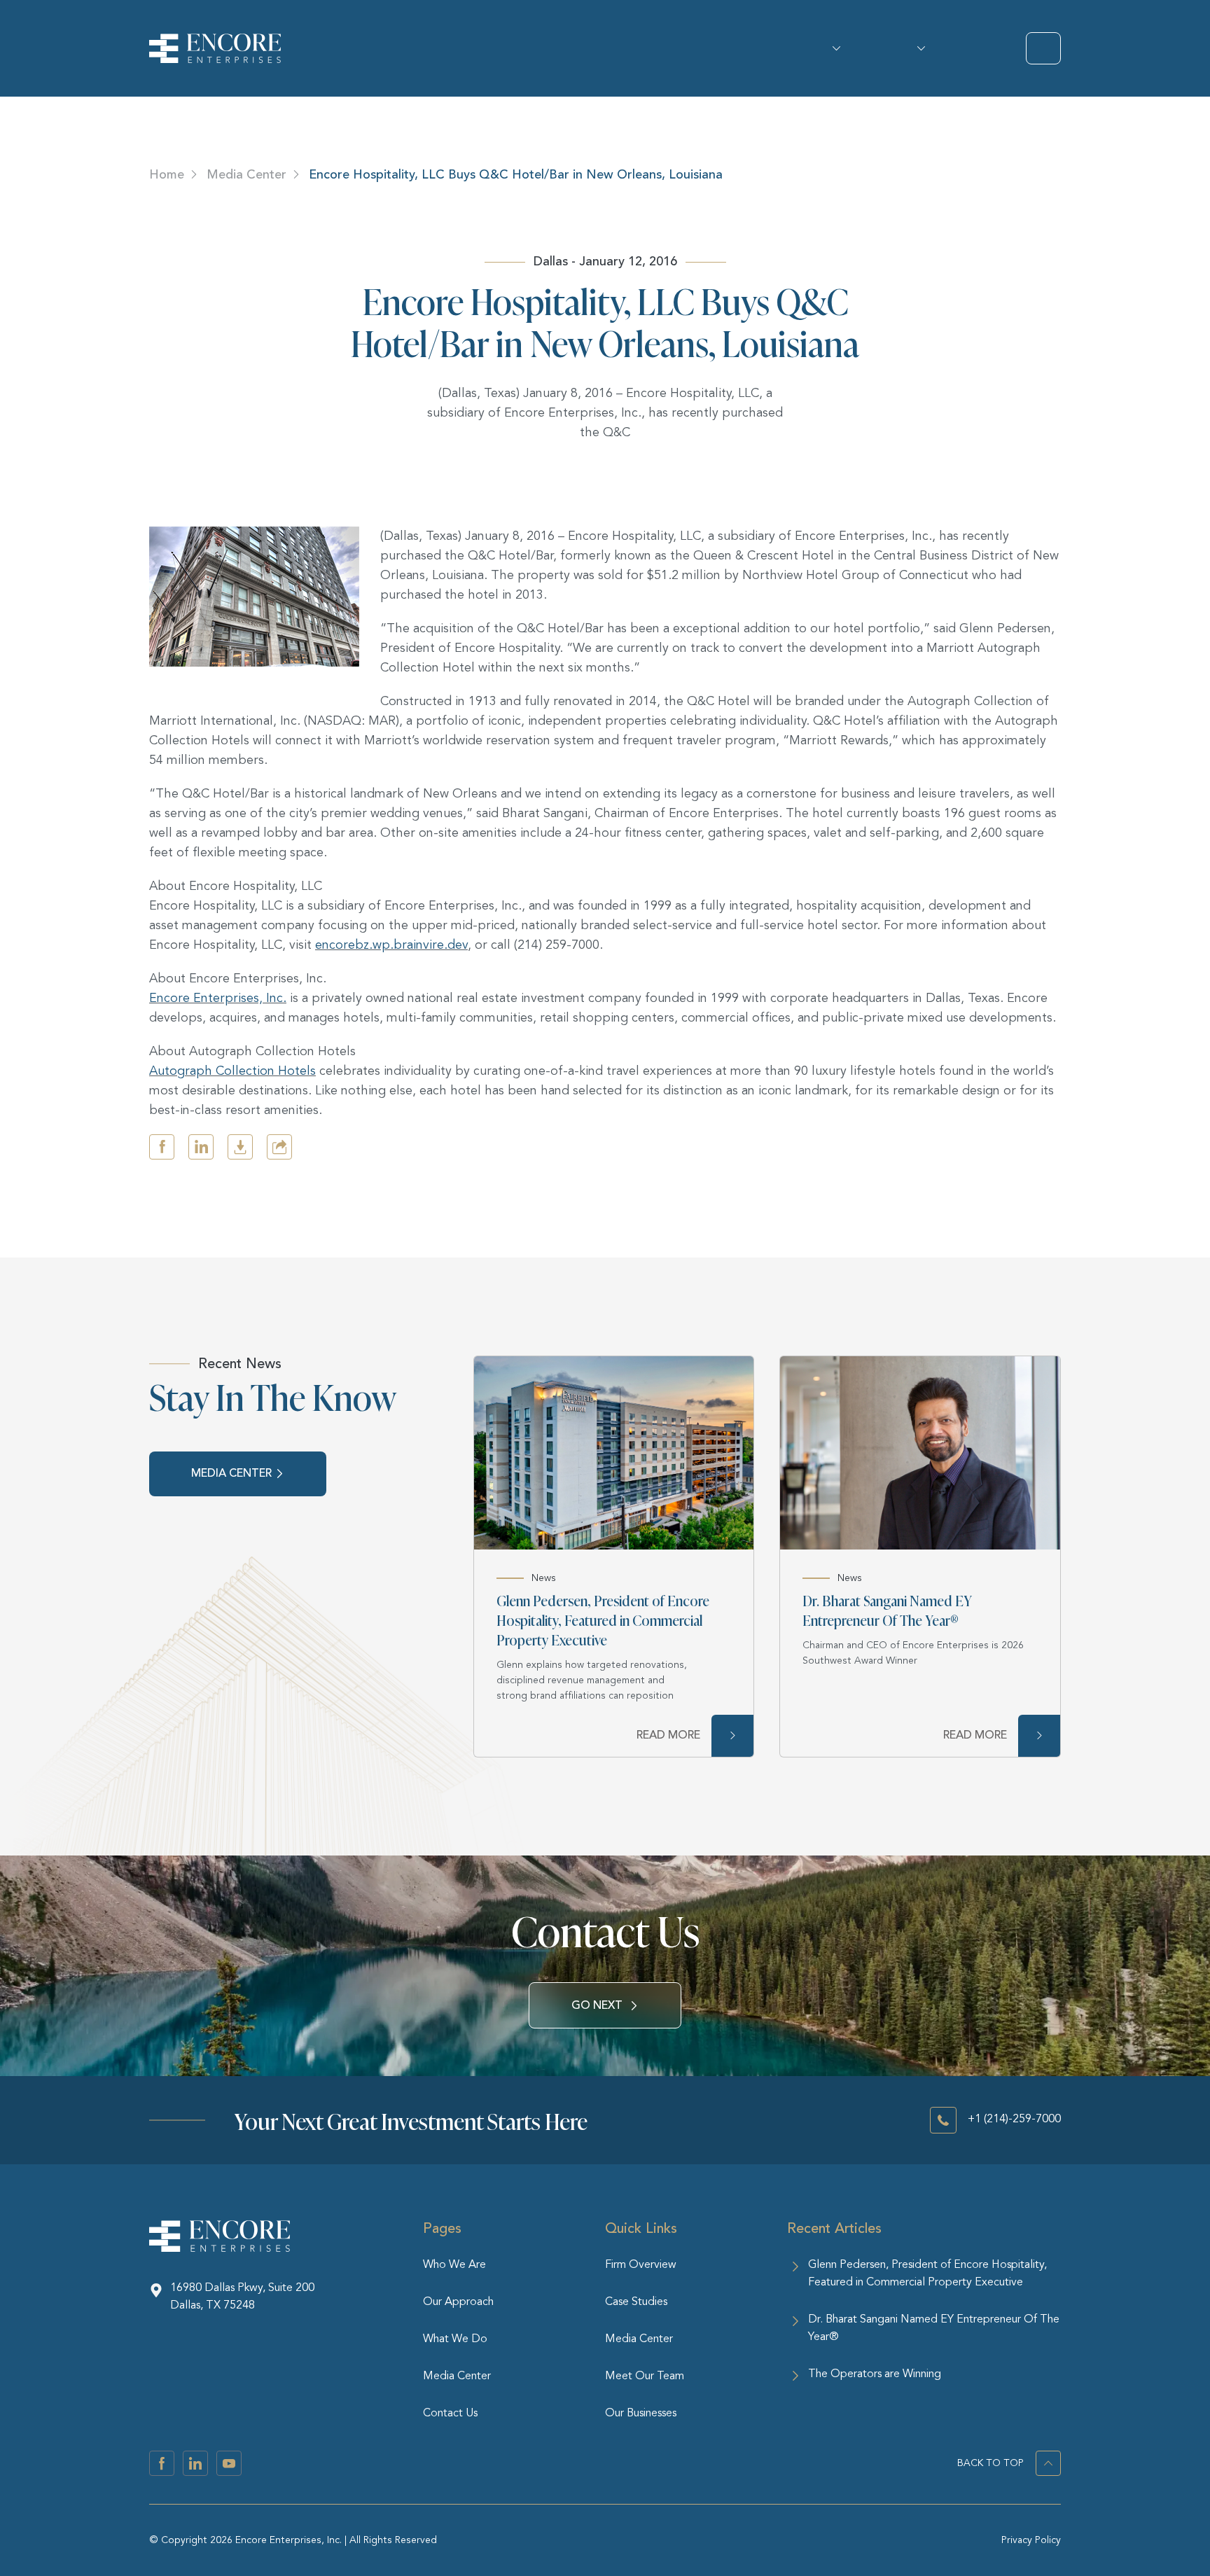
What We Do (916, 48)
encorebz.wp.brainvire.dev (391, 945)
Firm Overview (641, 2265)
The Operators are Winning (875, 2374)
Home (167, 174)
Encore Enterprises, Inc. (218, 998)
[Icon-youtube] (229, 2463)
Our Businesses (641, 2414)
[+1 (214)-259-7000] (943, 2120)
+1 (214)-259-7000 (1014, 2119)
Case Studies (636, 2302)
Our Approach (458, 2302)
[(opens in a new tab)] (614, 1453)
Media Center (246, 174)
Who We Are (832, 48)
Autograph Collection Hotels (232, 1071)
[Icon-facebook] (162, 2463)
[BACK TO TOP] (1048, 2463)
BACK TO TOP (990, 2463)
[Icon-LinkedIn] (195, 2463)
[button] (162, 1147)
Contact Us (450, 2414)
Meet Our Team (645, 2376)
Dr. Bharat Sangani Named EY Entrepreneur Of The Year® (887, 1610)
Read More (668, 1735)
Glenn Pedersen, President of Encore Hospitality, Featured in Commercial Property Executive (603, 1620)
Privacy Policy (1031, 2540)
